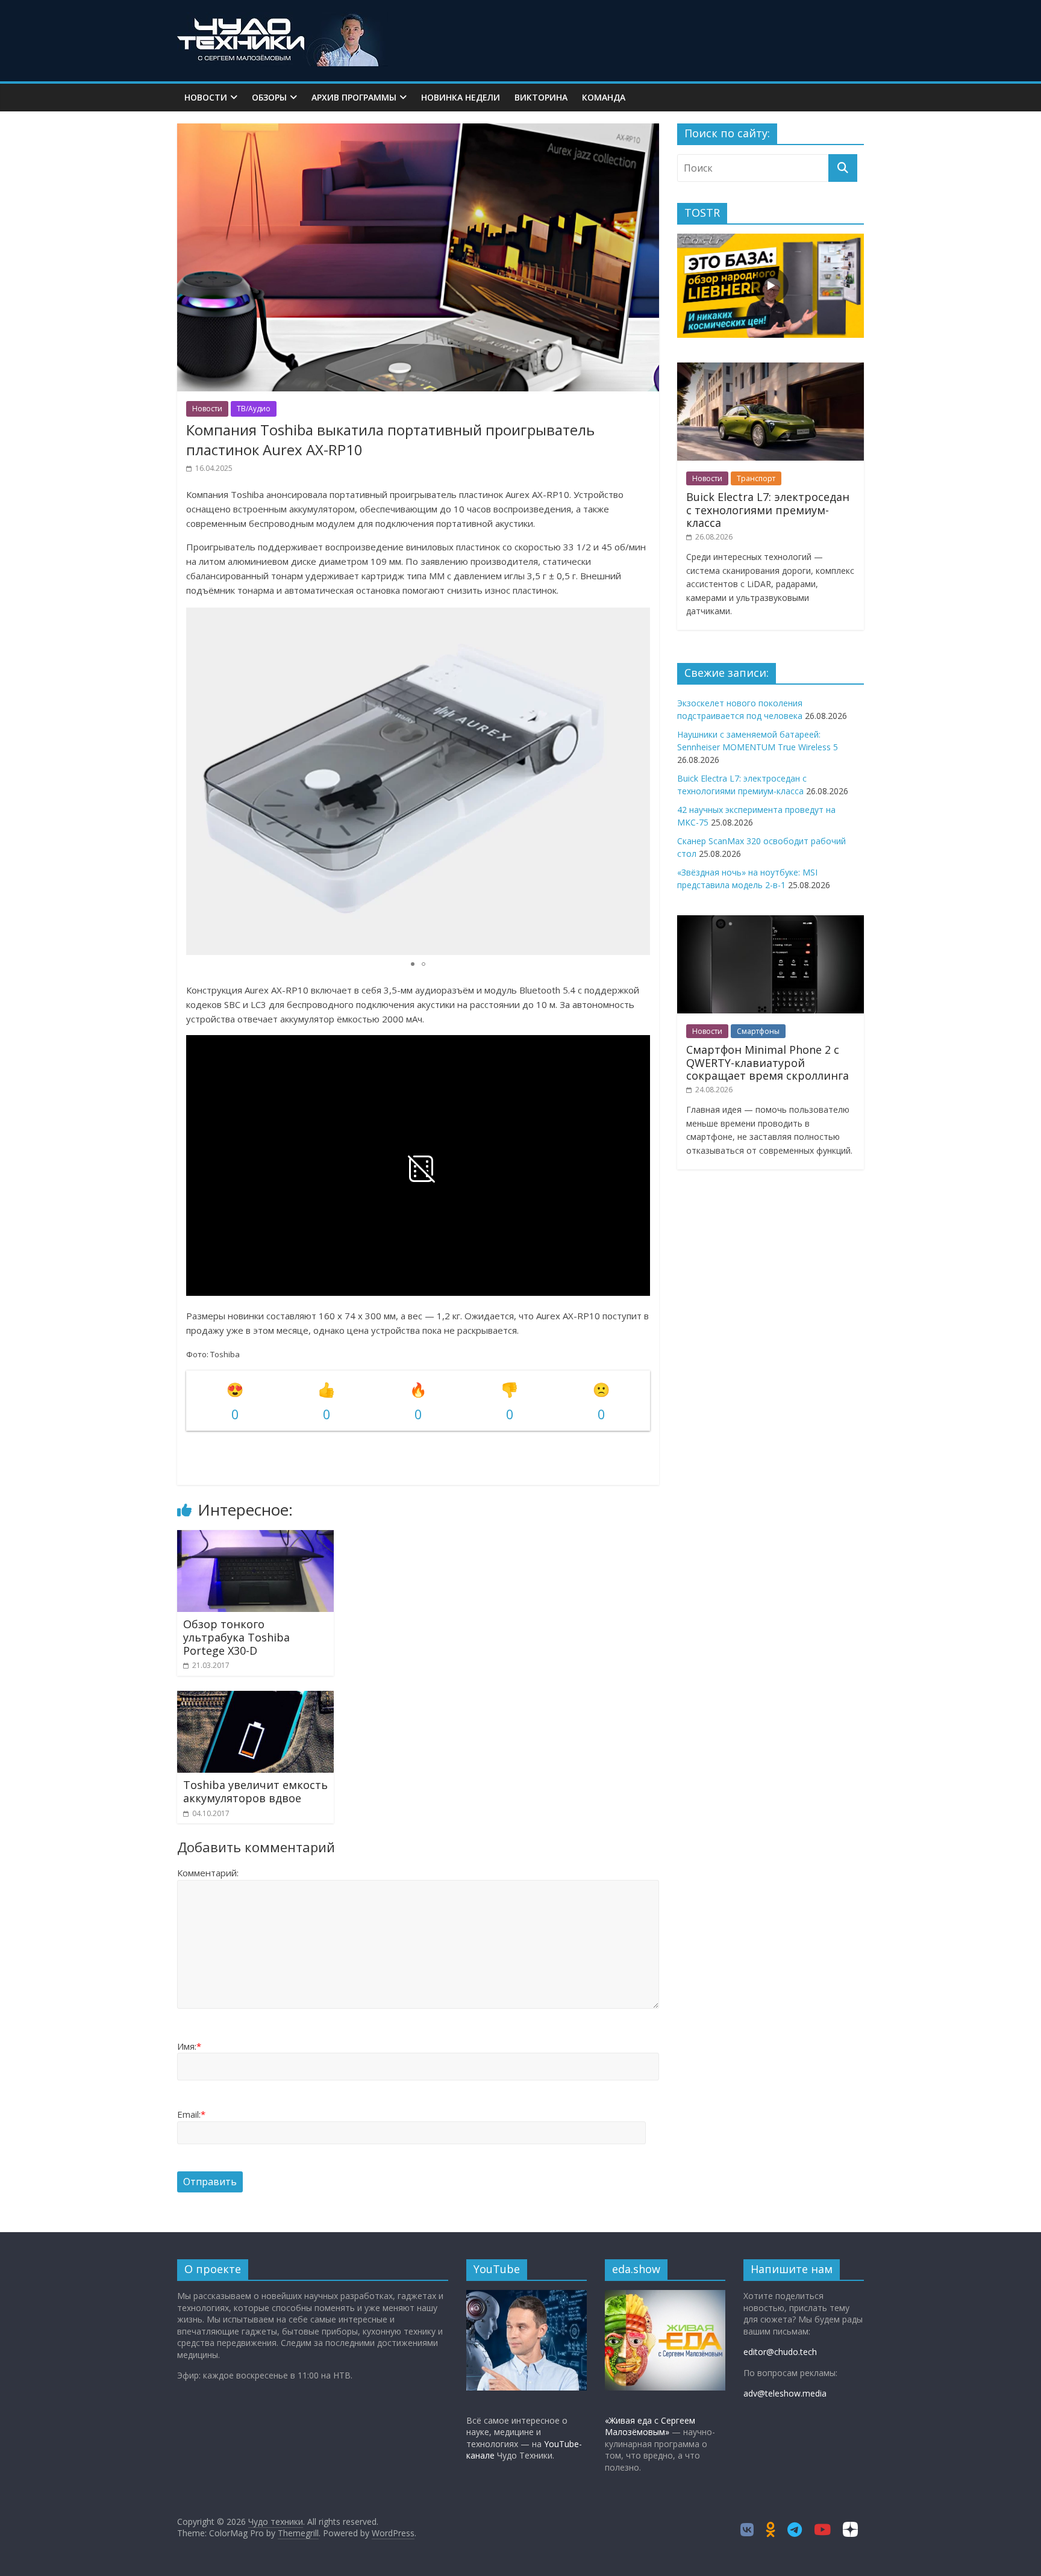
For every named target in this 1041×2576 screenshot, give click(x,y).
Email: (191, 2114)
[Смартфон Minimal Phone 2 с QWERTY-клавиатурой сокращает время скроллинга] (771, 922)
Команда (604, 97)
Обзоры (269, 97)
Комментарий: (208, 1873)
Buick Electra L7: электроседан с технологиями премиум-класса (768, 510)
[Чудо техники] (283, 19)
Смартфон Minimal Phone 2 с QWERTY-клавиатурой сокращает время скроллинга (767, 1062)
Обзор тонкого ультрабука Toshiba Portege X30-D (236, 1637)
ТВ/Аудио (254, 409)
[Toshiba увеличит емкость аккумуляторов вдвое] (255, 1698)
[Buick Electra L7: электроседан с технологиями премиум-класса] (771, 369)
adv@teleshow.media (785, 2393)
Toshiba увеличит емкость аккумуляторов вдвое (255, 1791)
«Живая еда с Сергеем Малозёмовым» (650, 2426)
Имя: (189, 2046)
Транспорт (756, 478)
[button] (639, 781)
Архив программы (354, 97)
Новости (206, 97)
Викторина (541, 97)
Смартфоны (758, 1031)
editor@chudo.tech (780, 2352)
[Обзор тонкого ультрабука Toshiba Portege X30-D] (255, 1537)
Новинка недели (461, 97)
